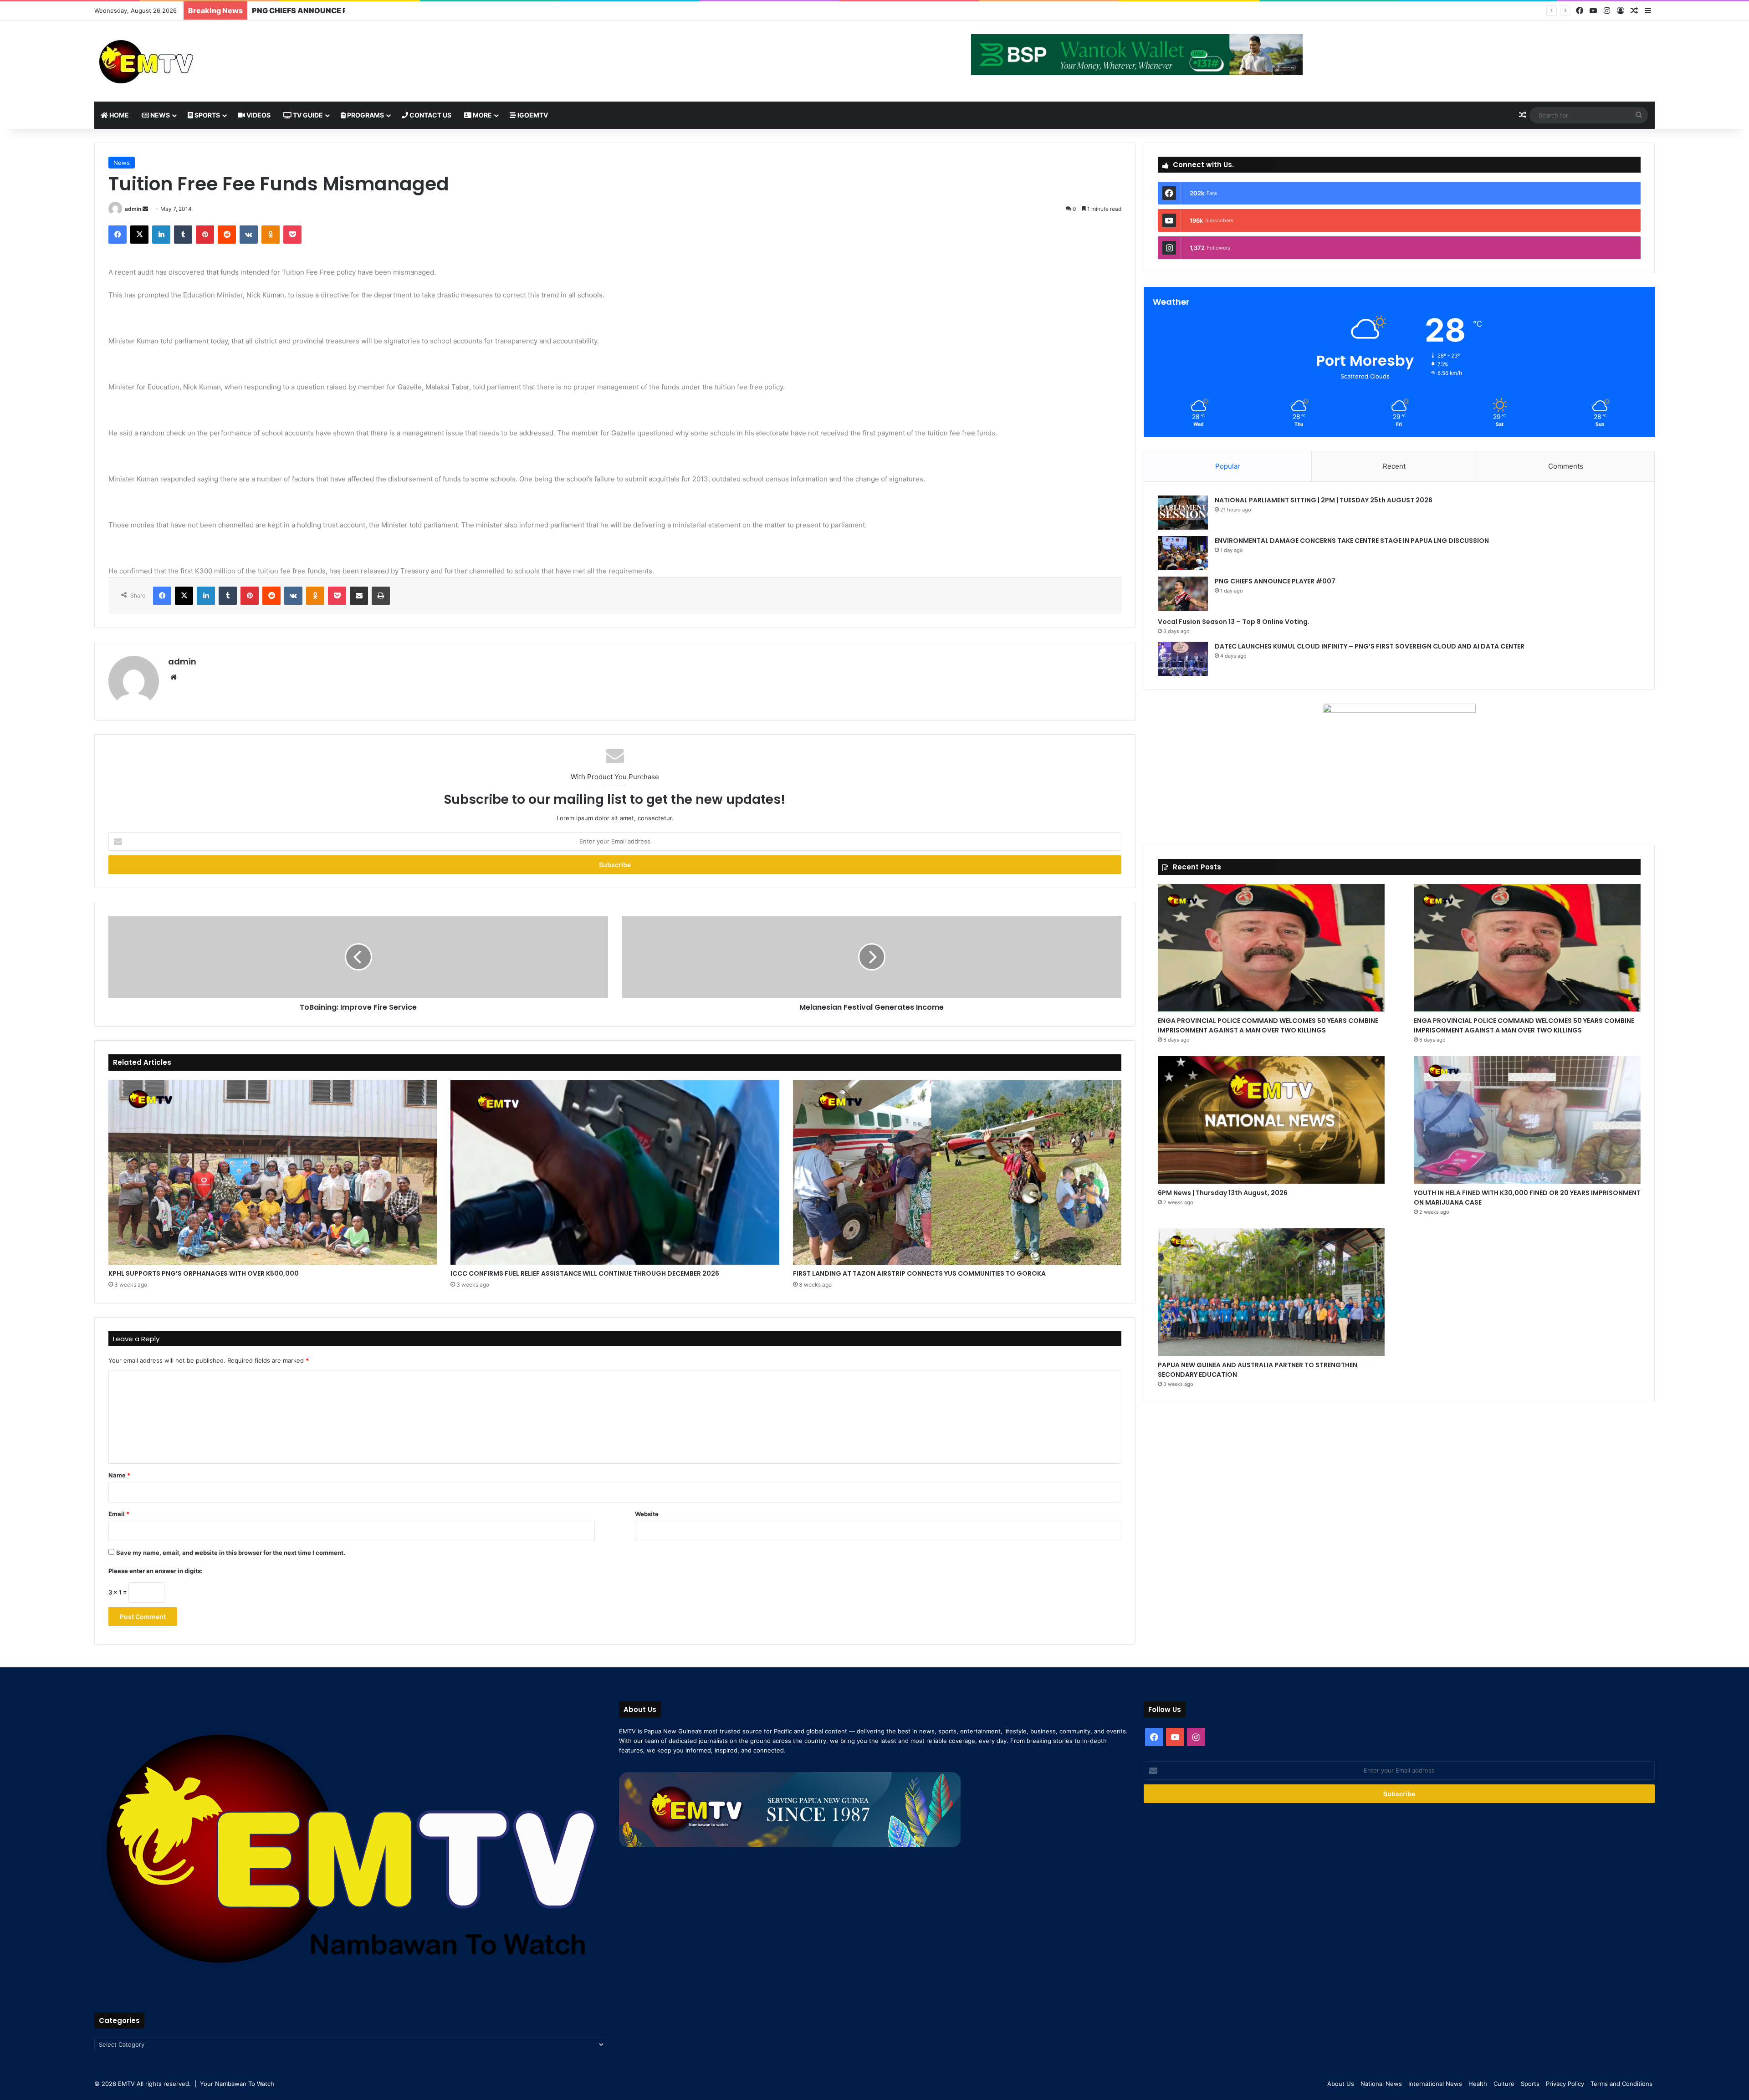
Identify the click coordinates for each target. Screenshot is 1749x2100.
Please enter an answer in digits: (156, 1571)
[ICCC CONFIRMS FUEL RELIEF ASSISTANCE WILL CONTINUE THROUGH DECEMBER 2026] (615, 1172)
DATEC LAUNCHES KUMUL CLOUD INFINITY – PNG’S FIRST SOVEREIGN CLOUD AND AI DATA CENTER (1370, 646)
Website (647, 1514)
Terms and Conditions (1621, 2084)
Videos (258, 115)
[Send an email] (145, 209)
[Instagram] (1607, 11)
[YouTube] (1593, 11)
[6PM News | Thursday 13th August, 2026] (1271, 1120)
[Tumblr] (183, 235)
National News (1381, 2084)
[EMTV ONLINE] (176, 61)
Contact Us (430, 115)
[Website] (174, 677)
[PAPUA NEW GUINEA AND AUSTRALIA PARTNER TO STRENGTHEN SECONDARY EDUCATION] (1271, 1292)
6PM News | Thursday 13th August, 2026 (1223, 1193)
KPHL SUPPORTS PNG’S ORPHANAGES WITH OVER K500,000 (204, 1273)
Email (119, 1514)
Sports (207, 115)
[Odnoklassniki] (271, 235)
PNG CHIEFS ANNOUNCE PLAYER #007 (1275, 581)
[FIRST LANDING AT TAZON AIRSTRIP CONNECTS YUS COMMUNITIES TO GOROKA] (957, 1172)
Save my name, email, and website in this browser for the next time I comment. (231, 1553)
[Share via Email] (359, 596)
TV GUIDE (307, 115)
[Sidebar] (1648, 11)
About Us (1341, 2084)
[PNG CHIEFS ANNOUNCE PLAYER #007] (1183, 594)
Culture (1504, 2084)
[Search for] (1639, 115)
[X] (139, 235)
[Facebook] (1580, 11)
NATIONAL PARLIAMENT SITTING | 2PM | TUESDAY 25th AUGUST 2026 (1324, 500)
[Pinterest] (205, 235)
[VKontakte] (249, 235)
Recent (1394, 466)
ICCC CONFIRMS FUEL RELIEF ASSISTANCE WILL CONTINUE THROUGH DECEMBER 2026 (585, 1273)
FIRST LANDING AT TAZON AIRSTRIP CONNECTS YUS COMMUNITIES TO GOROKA (919, 1273)
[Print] (381, 596)
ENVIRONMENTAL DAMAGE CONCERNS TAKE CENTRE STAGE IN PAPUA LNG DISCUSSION (1352, 541)
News (159, 115)
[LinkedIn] (161, 235)
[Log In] (1621, 11)
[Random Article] (1634, 11)
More (482, 115)
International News (1435, 2084)
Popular (1228, 466)
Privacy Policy (1565, 2084)
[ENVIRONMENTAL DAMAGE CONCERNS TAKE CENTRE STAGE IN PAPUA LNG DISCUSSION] (1183, 553)
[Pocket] (292, 235)
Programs (365, 115)
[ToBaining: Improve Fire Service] (358, 957)
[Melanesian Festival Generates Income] (872, 957)
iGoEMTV (532, 115)
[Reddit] (227, 235)
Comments (1566, 466)
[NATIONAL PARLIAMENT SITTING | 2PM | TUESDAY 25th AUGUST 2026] (1183, 513)
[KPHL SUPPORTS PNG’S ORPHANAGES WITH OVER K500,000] (273, 1172)
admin (133, 209)
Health (1478, 2084)
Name (119, 1475)
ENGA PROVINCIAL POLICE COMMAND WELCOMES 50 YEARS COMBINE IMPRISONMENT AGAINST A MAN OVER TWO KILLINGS (1268, 1025)
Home (118, 115)
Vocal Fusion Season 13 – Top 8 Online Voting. (334, 10)
